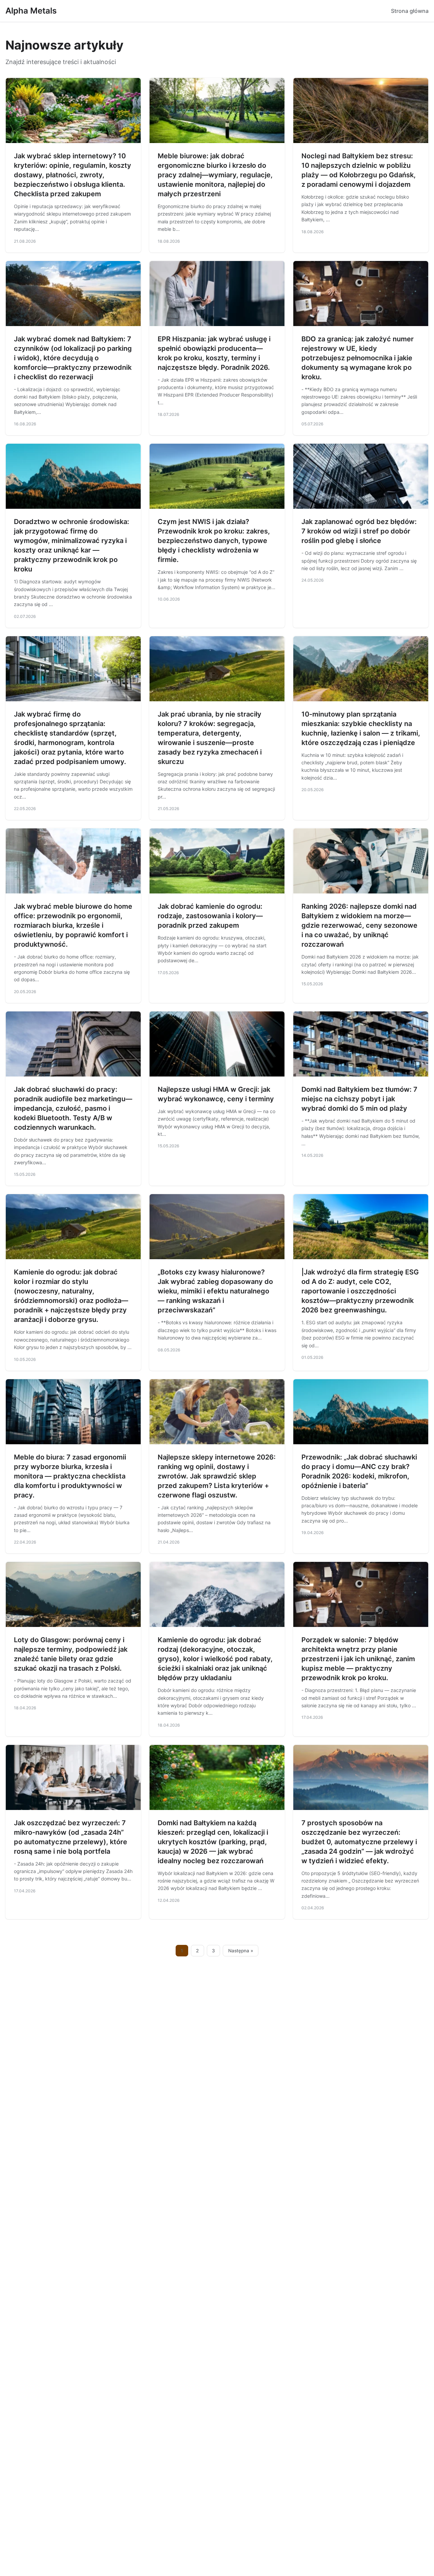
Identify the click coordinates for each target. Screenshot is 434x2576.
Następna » (241, 1951)
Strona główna (410, 11)
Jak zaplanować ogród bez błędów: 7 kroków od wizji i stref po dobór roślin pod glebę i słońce (359, 531)
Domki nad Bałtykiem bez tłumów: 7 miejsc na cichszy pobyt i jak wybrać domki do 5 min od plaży (359, 1099)
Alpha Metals (31, 11)
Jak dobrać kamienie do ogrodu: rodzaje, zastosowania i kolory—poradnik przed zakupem (210, 916)
